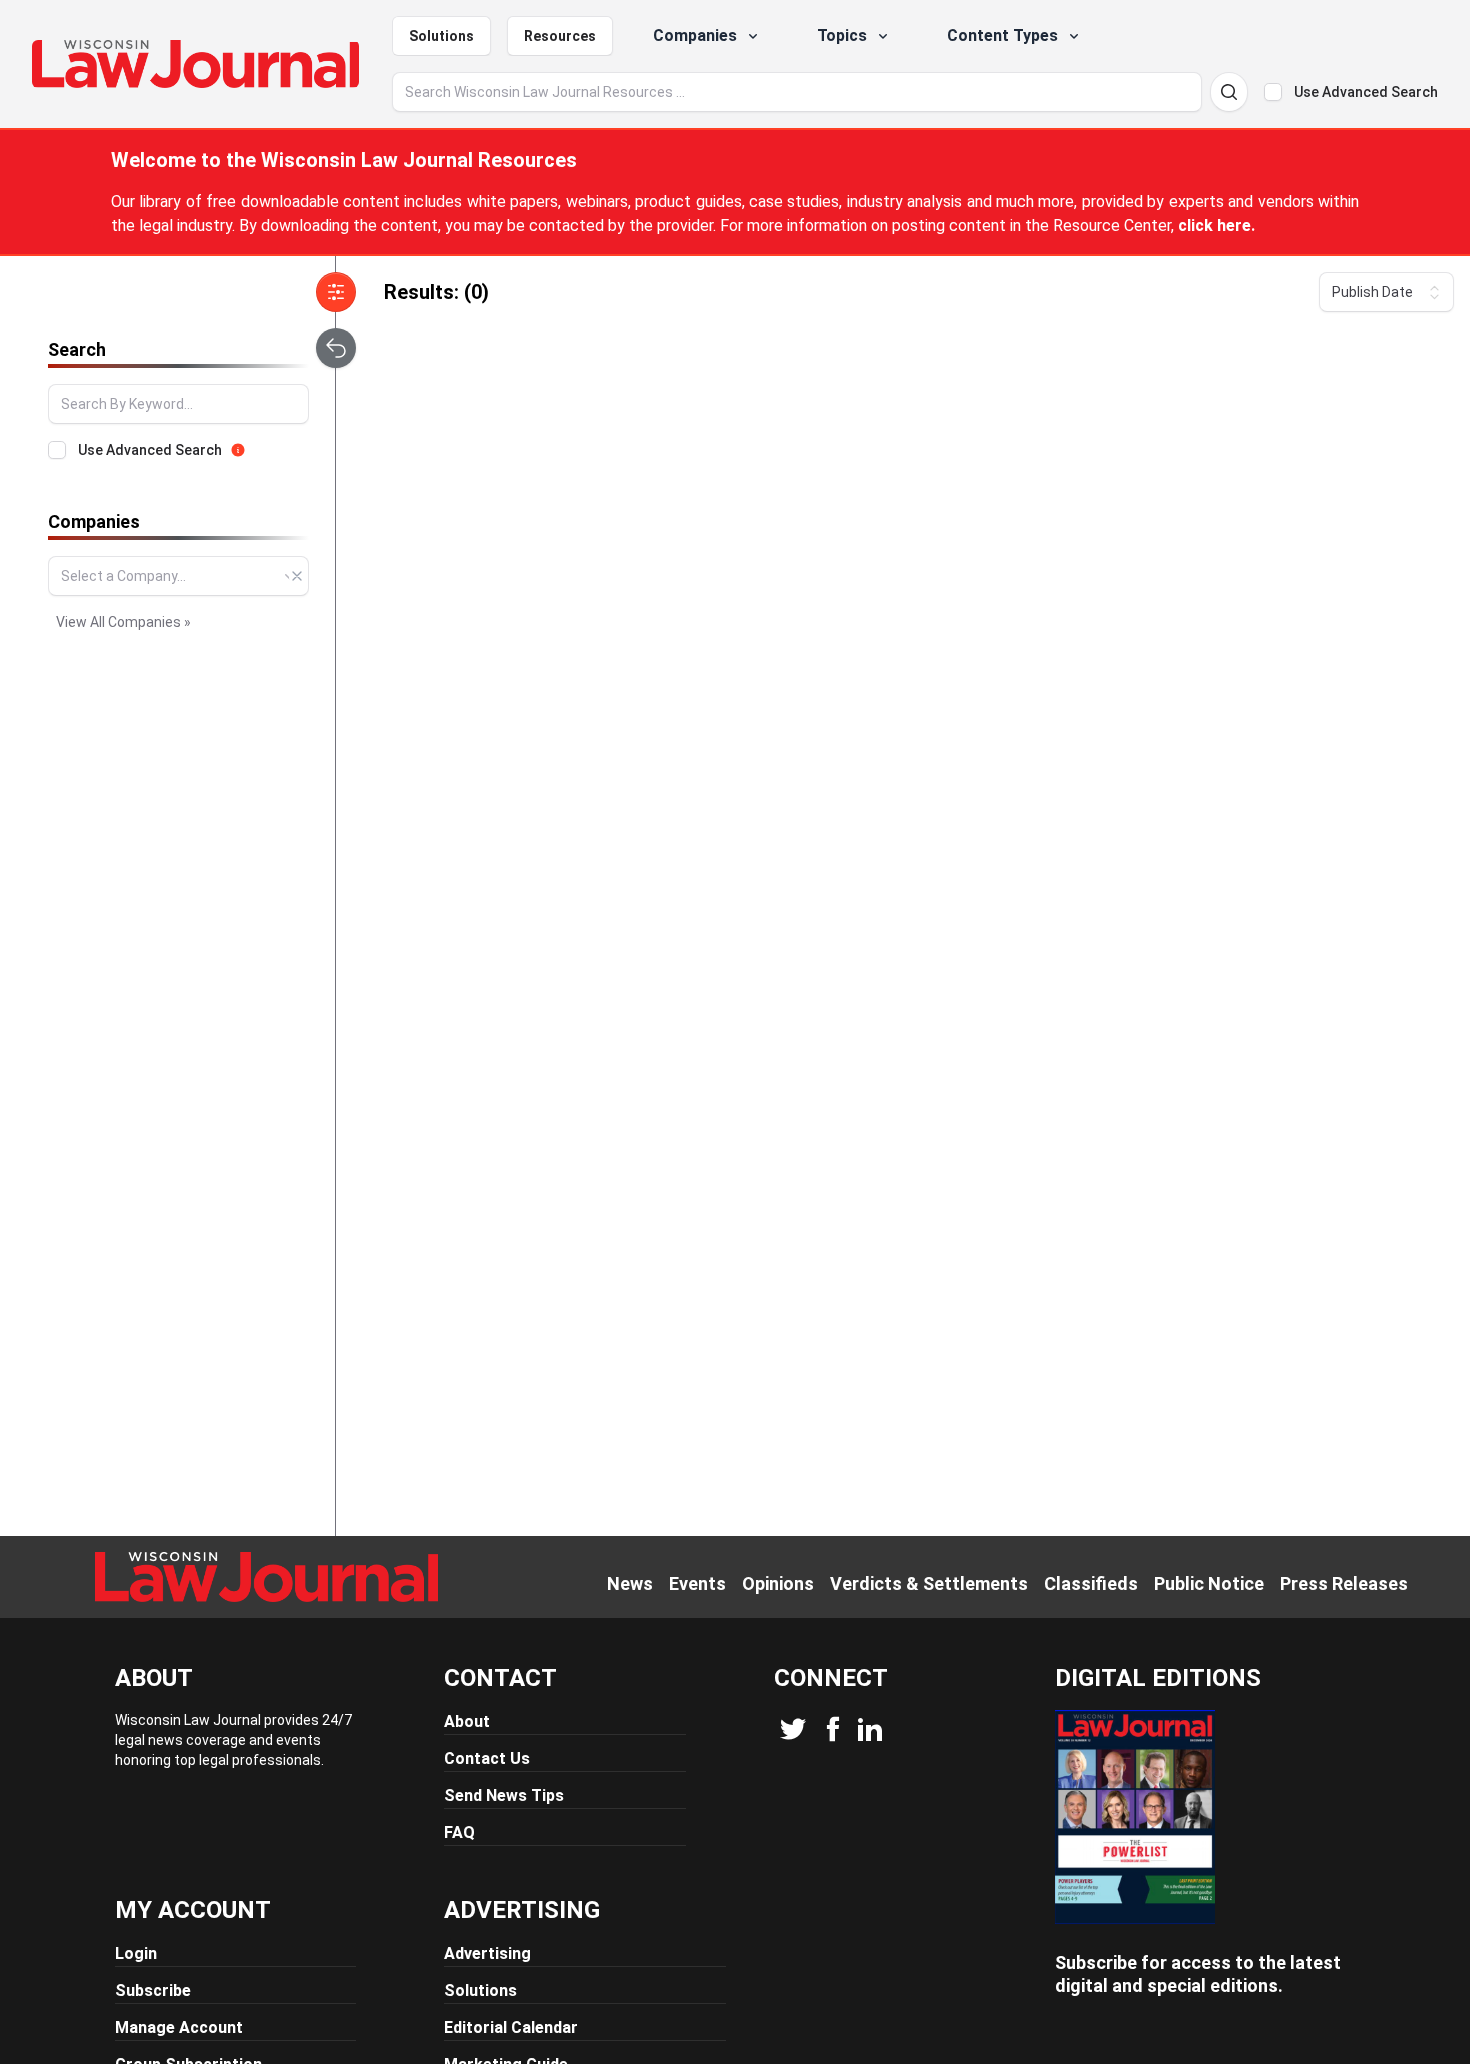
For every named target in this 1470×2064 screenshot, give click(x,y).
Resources (560, 36)
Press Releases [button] (1344, 1583)
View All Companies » (123, 622)
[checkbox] (1273, 92)
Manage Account (179, 2027)
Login (136, 1953)
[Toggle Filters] (336, 292)
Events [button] (697, 1583)
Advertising (487, 1953)
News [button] (630, 1583)
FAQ (459, 1832)
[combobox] (178, 576)
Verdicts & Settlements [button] (929, 1583)
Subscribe (153, 1990)
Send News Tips (504, 1795)
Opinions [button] (778, 1583)
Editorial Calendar (511, 2027)
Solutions (441, 36)
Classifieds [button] (1091, 1583)
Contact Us (487, 1758)
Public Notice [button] (1209, 1583)
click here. (1216, 225)
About (467, 1721)
